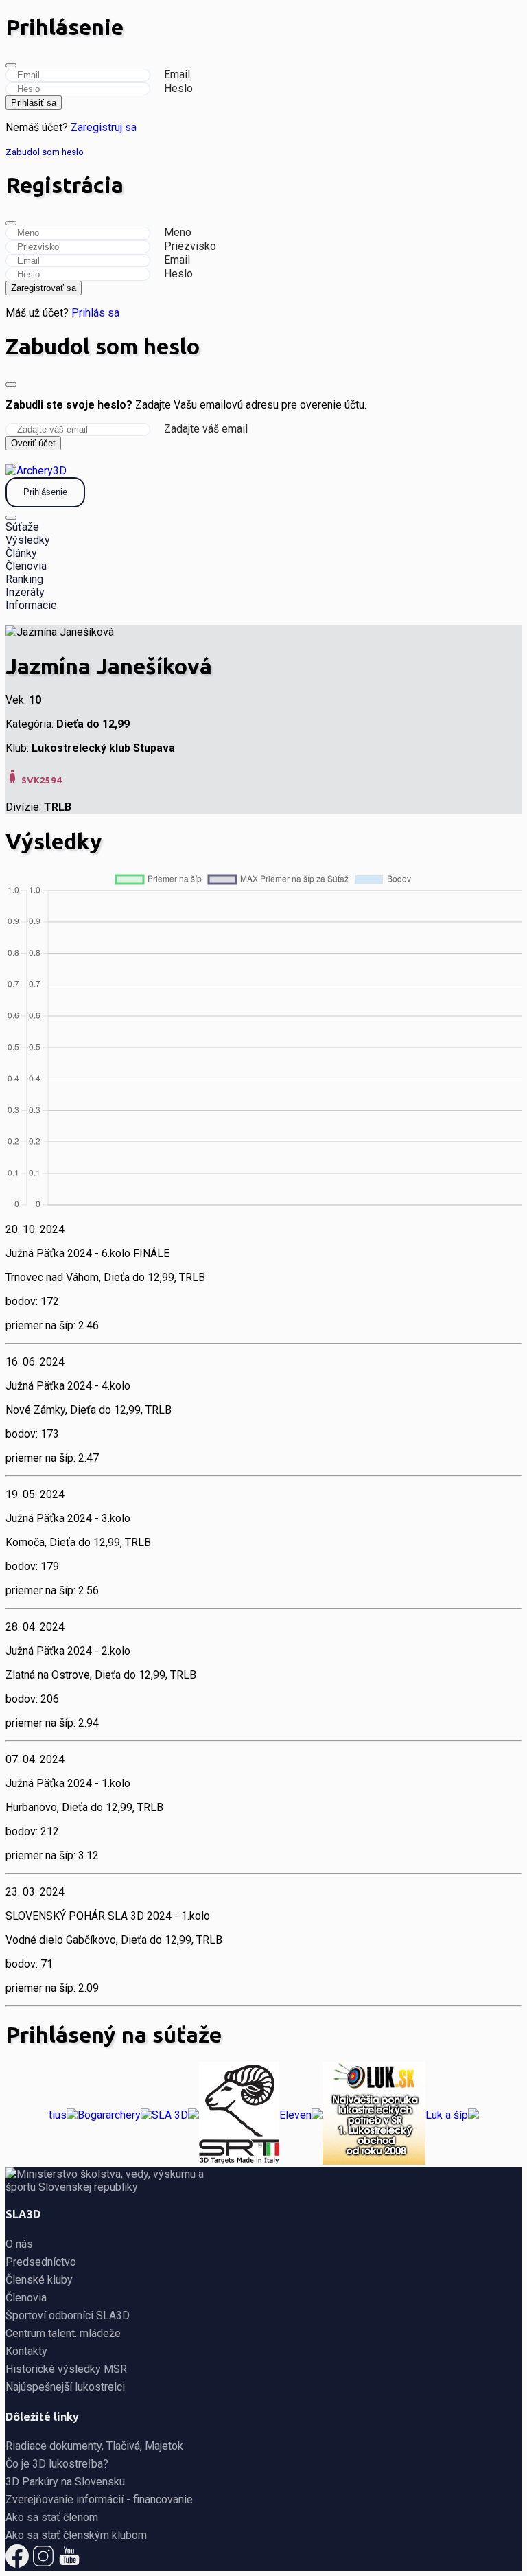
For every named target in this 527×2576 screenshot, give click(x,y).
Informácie (31, 605)
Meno (178, 232)
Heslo (178, 88)
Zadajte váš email (206, 429)
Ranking (24, 579)
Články (21, 553)
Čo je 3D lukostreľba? (57, 2464)
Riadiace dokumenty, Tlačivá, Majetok (94, 2446)
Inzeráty (25, 592)
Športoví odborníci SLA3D (68, 2315)
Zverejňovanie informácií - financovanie (99, 2499)
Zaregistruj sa (104, 127)
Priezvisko (190, 246)
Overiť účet (33, 443)
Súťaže (22, 527)
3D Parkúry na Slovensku (65, 2482)
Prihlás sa (95, 313)
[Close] (11, 65)
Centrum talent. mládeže (63, 2333)
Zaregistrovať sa (44, 288)
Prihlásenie (45, 492)
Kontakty (26, 2351)
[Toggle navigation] (11, 518)
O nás (19, 2244)
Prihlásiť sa (34, 103)
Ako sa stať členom (52, 2517)
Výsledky (28, 540)
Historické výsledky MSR (66, 2369)
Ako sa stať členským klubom (76, 2535)
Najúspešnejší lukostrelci (65, 2387)
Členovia (26, 566)
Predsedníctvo (41, 2262)
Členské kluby (39, 2280)
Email (177, 74)
